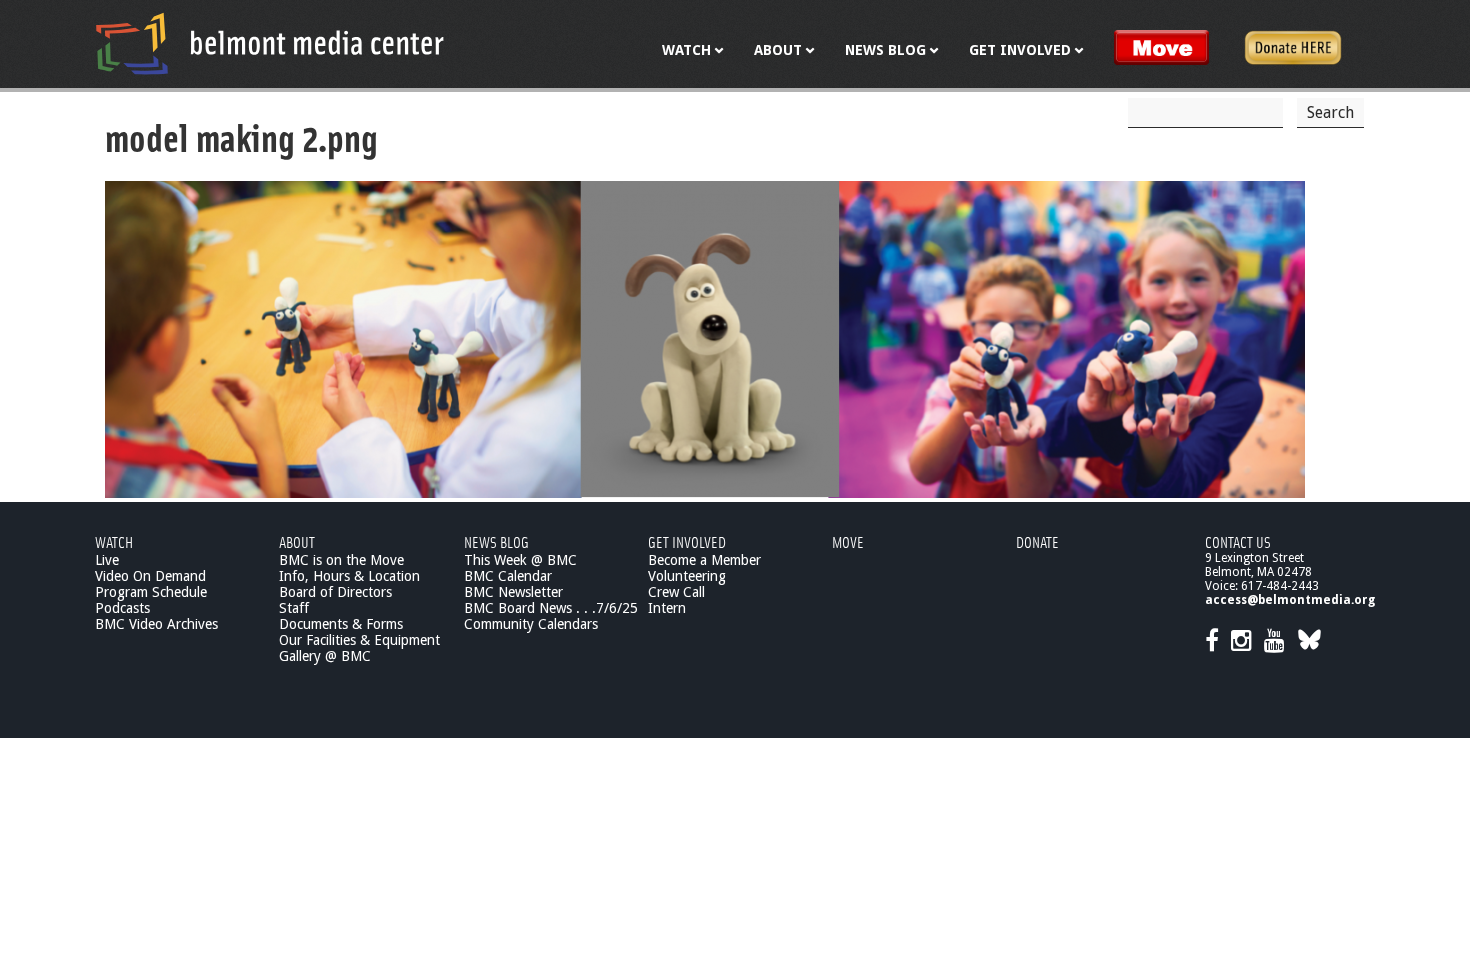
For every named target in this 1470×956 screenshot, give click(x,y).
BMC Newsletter (513, 592)
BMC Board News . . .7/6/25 (551, 608)
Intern (667, 608)
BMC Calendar (508, 576)
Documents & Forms (341, 624)
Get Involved (687, 541)
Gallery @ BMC (325, 656)
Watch (114, 541)
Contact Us (1238, 541)
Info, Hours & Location (349, 576)
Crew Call (676, 592)
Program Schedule (151, 592)
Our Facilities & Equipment (359, 640)
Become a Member (704, 560)
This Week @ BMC (520, 560)
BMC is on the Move (341, 560)
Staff (294, 608)
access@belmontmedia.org (1290, 600)
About (297, 541)
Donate (1037, 541)
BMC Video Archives (156, 624)
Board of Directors (335, 592)
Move (848, 541)
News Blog (496, 541)
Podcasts (122, 608)
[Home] (270, 43)
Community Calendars (531, 624)
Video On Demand (150, 576)
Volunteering (687, 576)
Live (107, 560)
